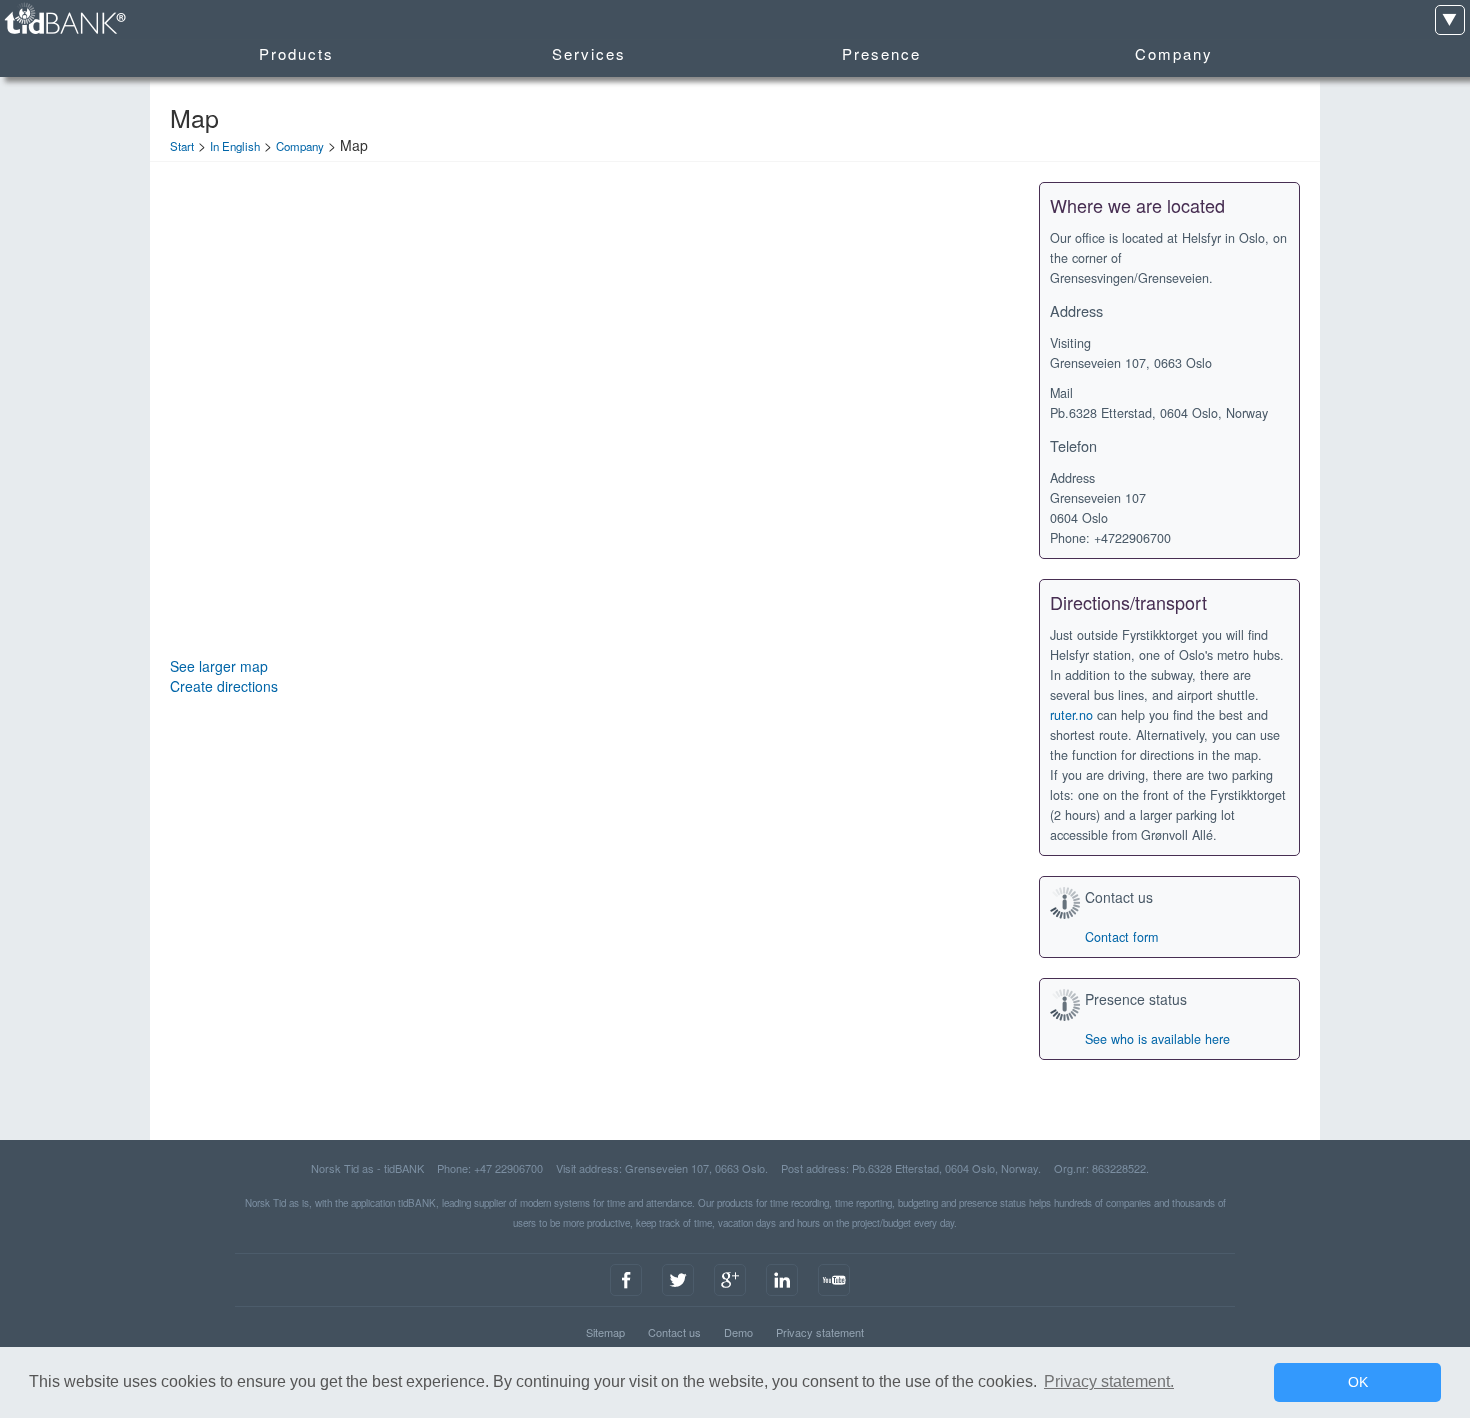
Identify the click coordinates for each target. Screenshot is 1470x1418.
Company (300, 146)
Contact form (1121, 937)
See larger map (219, 666)
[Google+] (730, 1296)
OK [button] (1358, 1382)
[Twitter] (678, 1296)
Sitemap (605, 1332)
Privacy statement (820, 1332)
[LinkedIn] (782, 1296)
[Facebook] (626, 1296)
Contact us (674, 1332)
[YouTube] (834, 1296)
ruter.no (1071, 715)
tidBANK (64, 19)
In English (235, 146)
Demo (738, 1332)
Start (182, 146)
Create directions (224, 686)
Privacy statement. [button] (1109, 1381)
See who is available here (1157, 1039)
